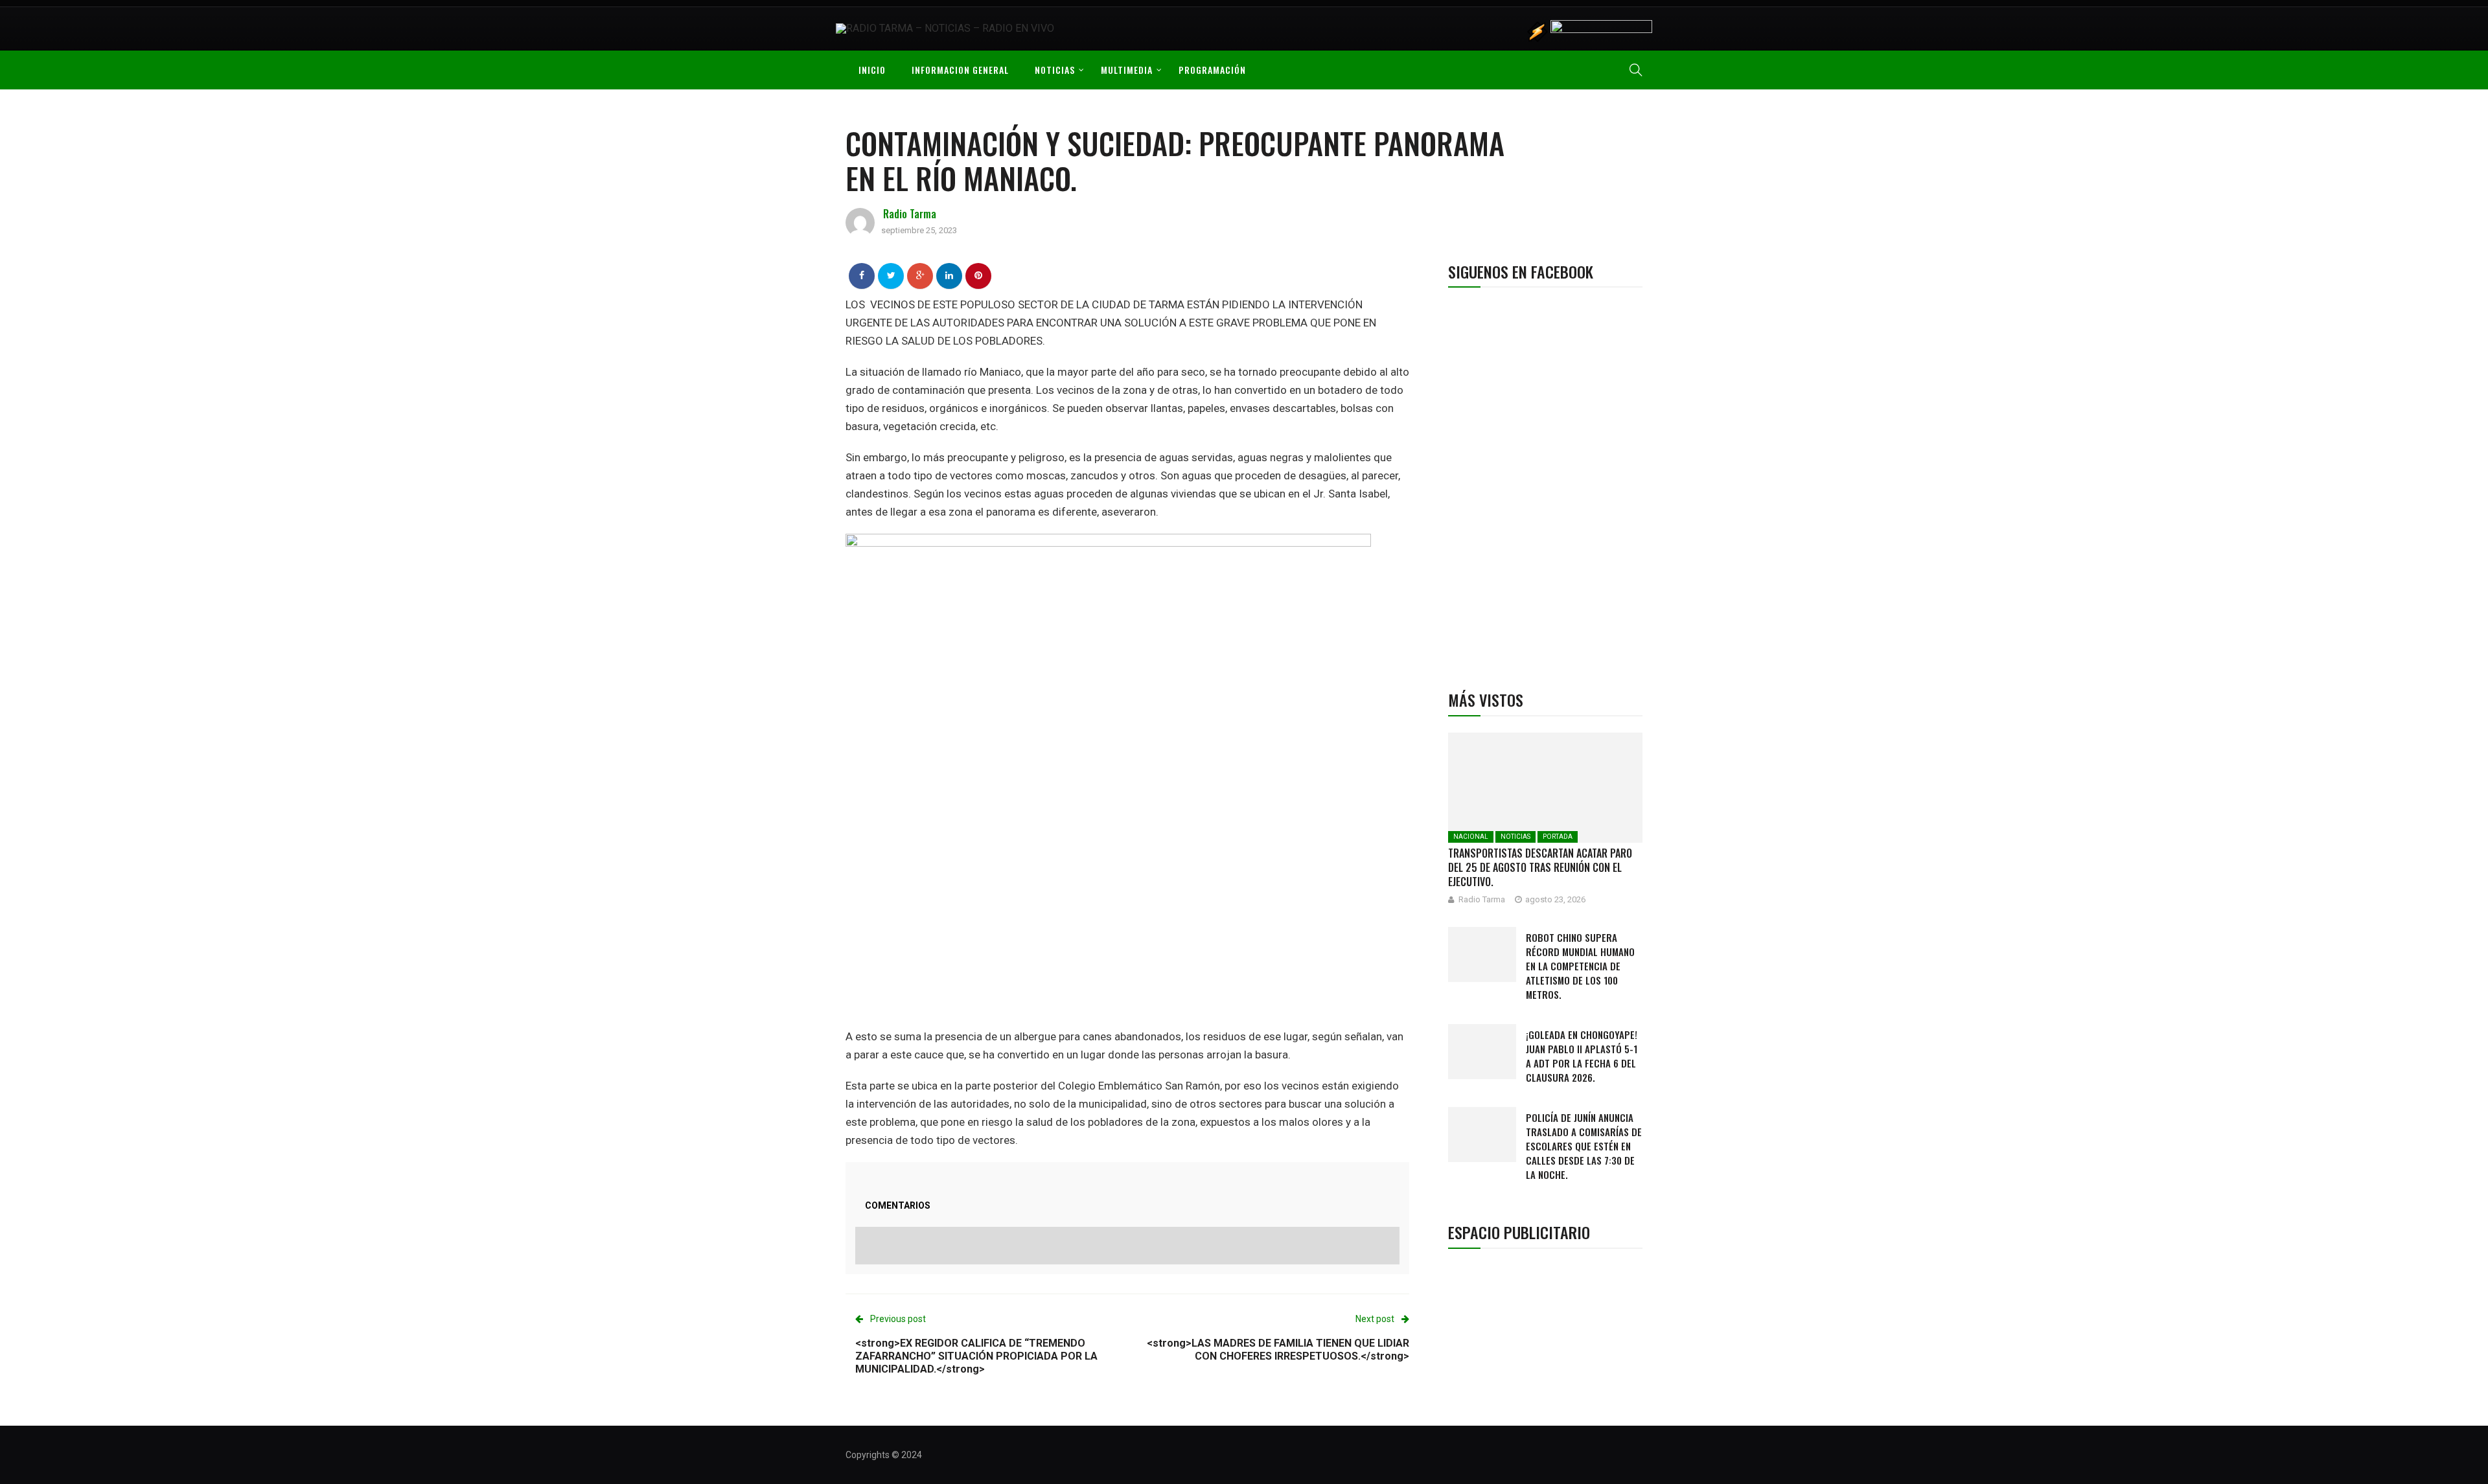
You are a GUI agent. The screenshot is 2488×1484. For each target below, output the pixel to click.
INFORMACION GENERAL (960, 70)
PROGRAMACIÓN (1212, 70)
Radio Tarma (910, 214)
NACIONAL (1471, 837)
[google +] (920, 275)
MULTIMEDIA (1127, 70)
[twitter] (891, 275)
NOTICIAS (1055, 70)
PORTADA (1558, 837)
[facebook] (862, 275)
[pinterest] (978, 275)
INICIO (872, 70)
